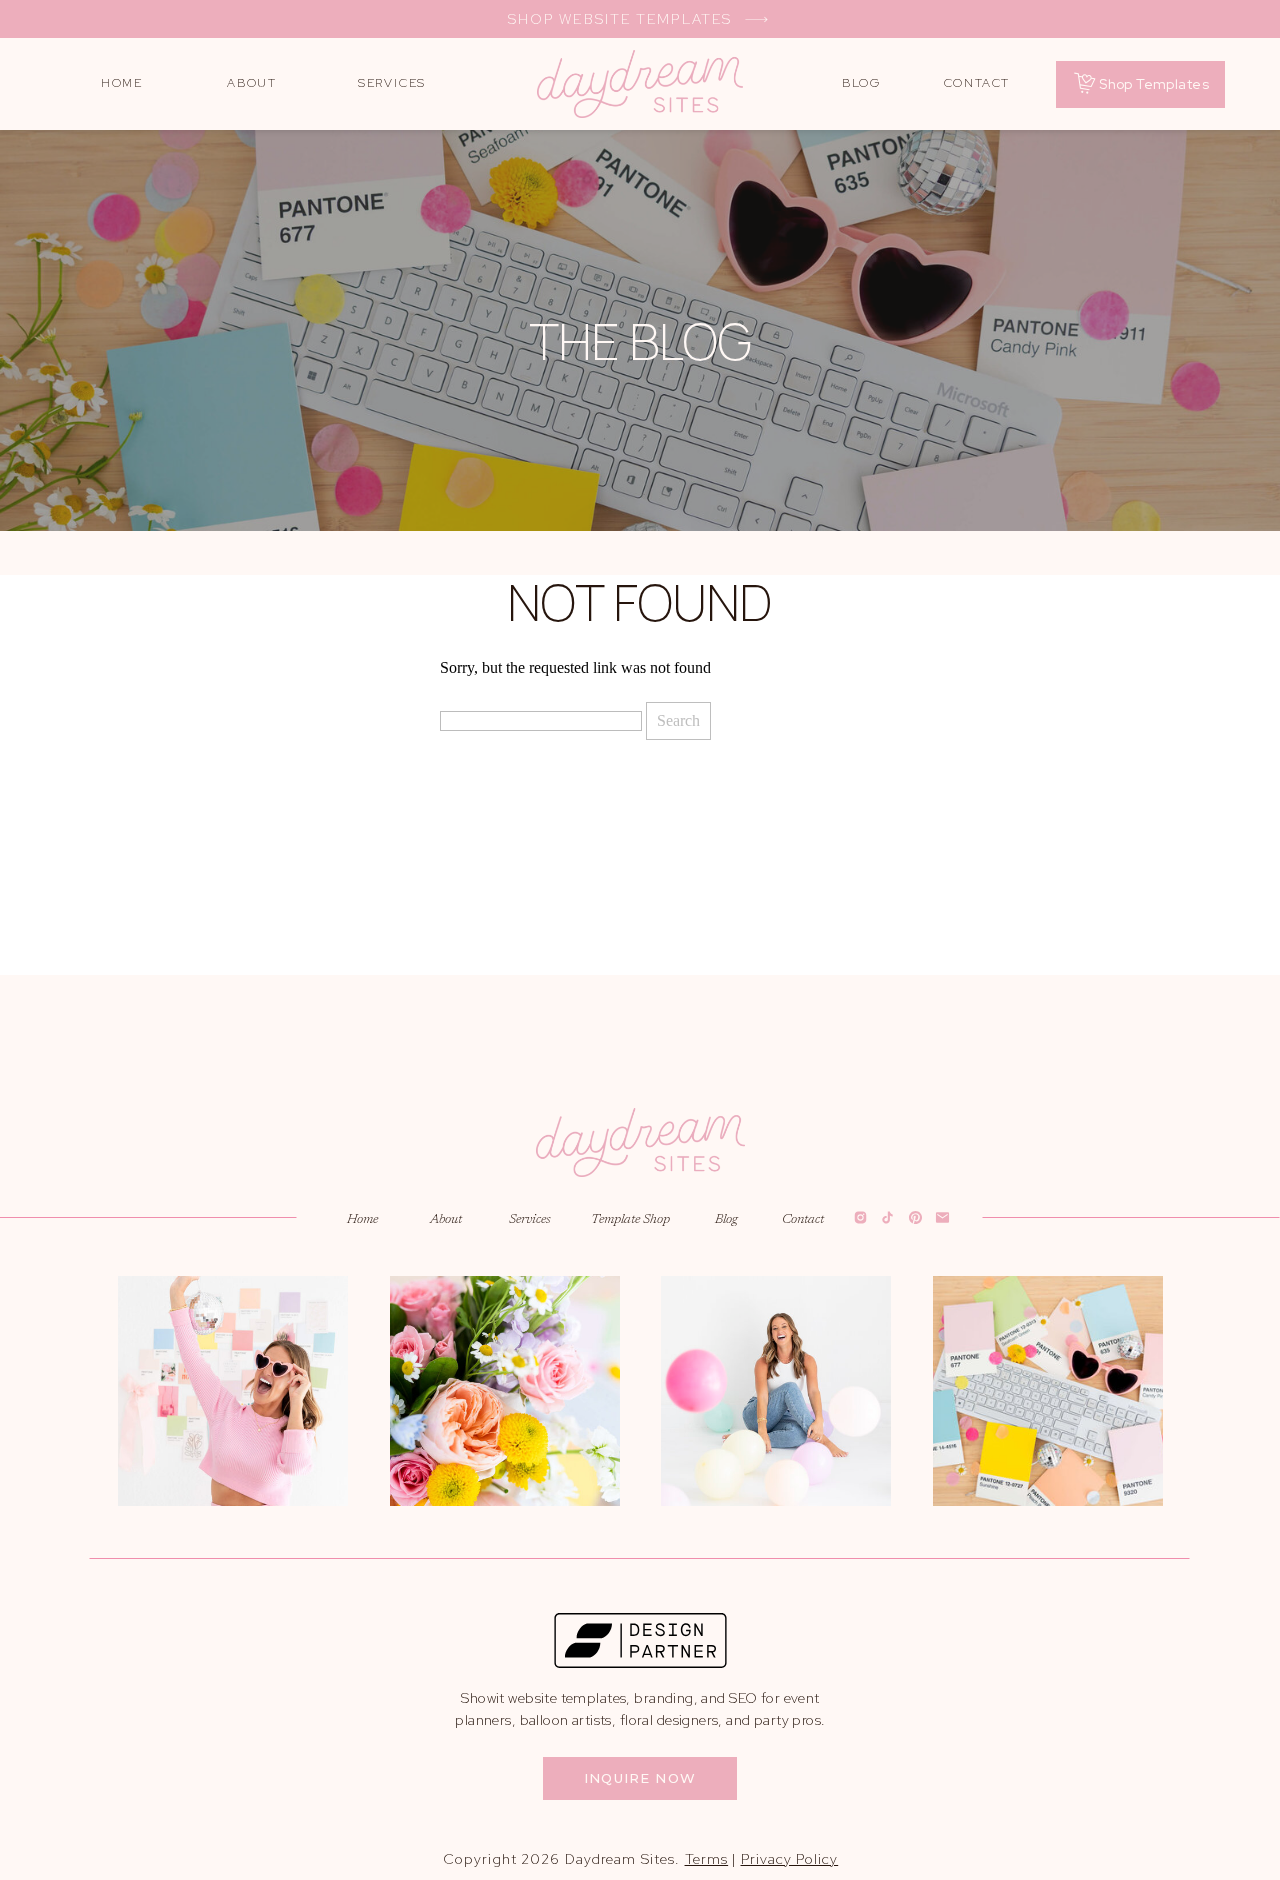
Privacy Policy (790, 1859)
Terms (707, 1859)
